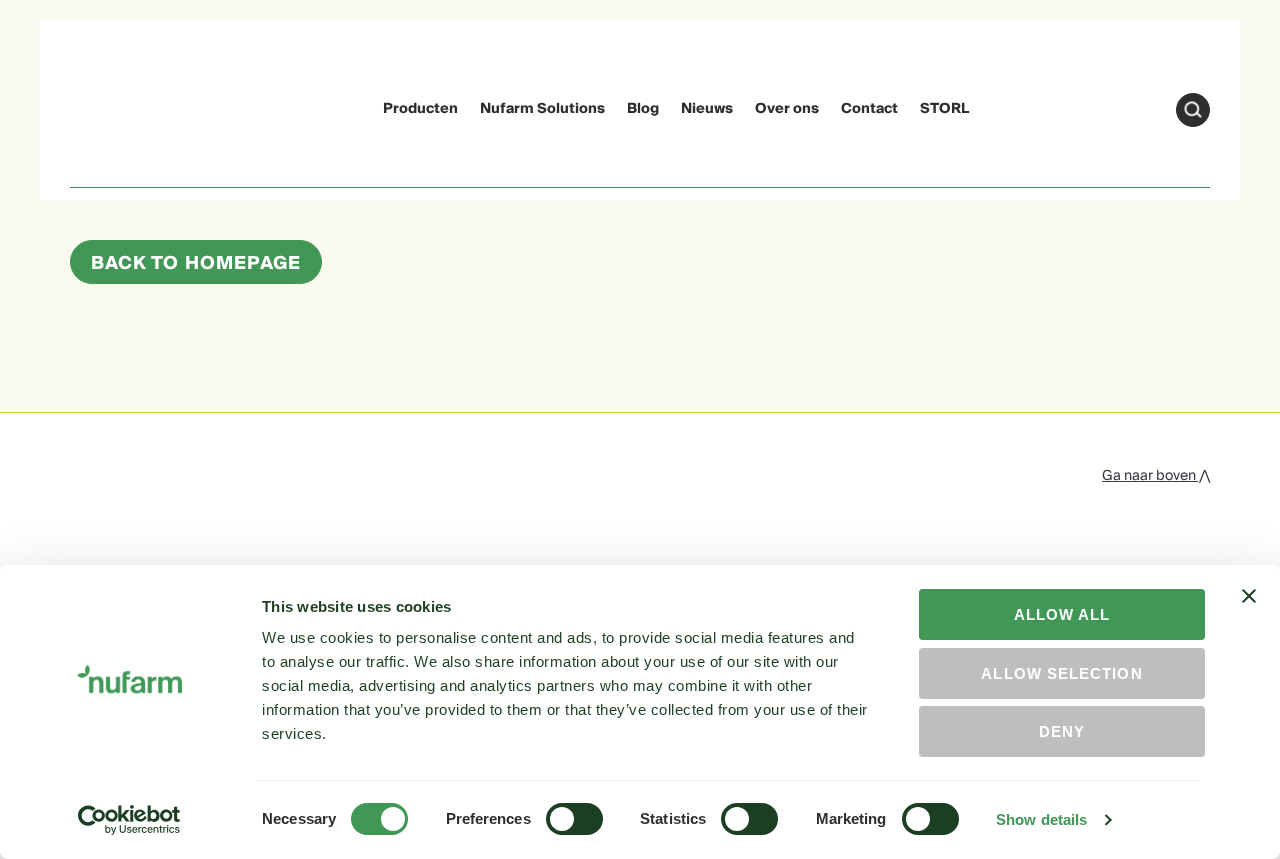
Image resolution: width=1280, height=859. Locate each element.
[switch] (574, 819)
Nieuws (707, 109)
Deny (1062, 731)
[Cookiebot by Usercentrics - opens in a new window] (129, 820)
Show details (1041, 819)
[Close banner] (1249, 614)
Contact (869, 109)
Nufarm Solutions (542, 109)
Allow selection (1061, 673)
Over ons (787, 109)
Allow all (1062, 614)
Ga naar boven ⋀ (1156, 476)
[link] (108, 106)
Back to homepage (196, 263)
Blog (643, 109)
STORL (944, 109)
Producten (420, 109)
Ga (1193, 110)
